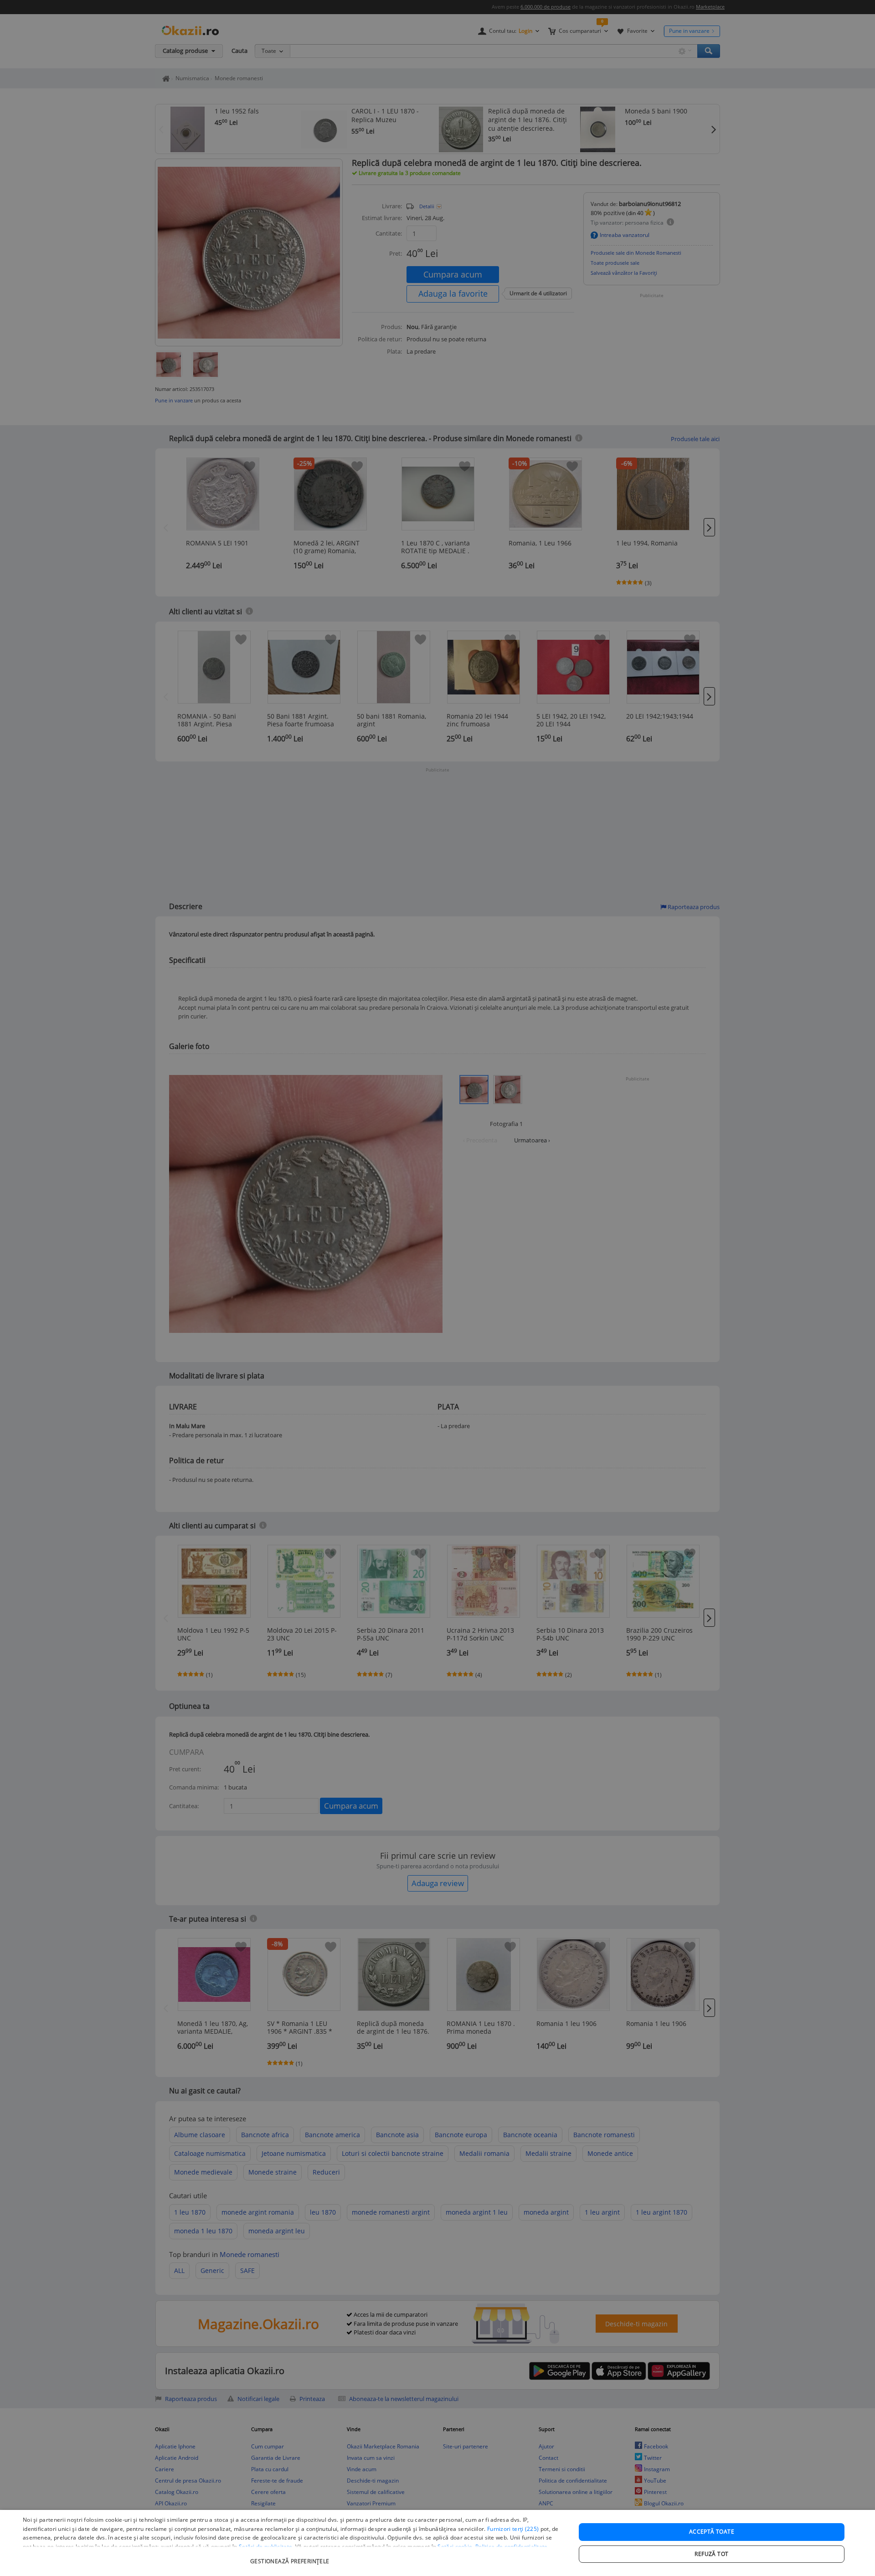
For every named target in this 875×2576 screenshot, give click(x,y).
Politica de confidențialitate (512, 2547)
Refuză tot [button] (711, 2554)
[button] (291, 2557)
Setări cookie (455, 2547)
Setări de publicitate (265, 2547)
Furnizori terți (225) (513, 2529)
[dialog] (437, 2543)
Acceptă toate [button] (712, 2532)
